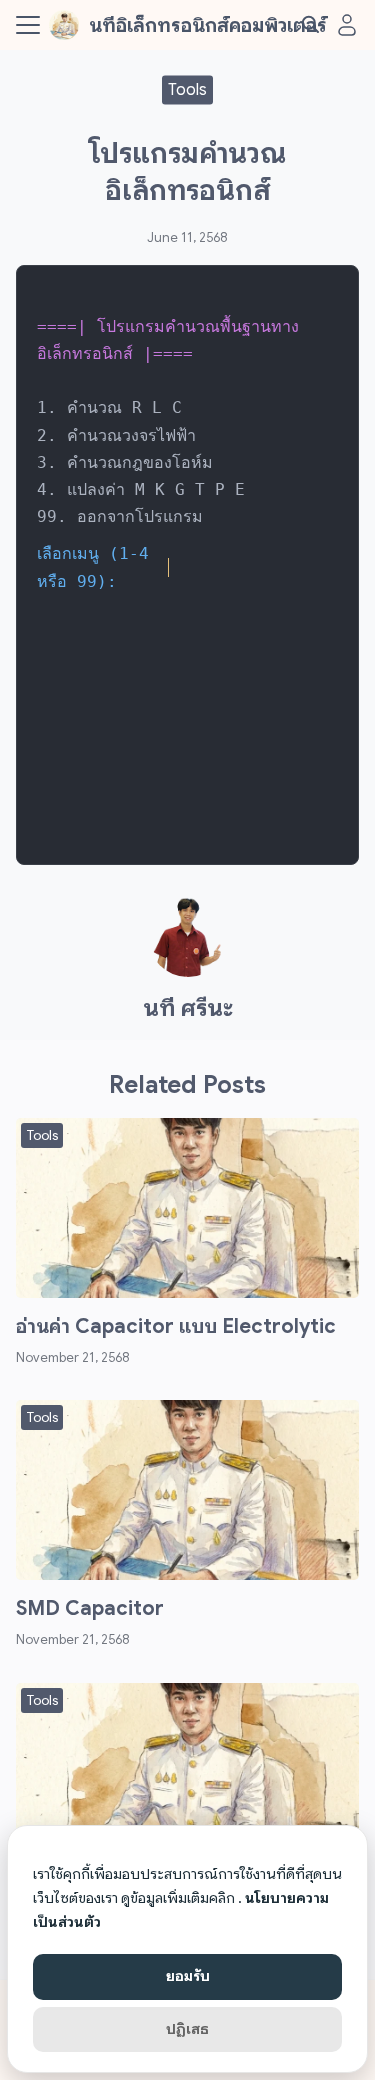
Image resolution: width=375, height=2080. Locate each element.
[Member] (347, 25)
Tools (187, 89)
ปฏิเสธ (187, 2029)
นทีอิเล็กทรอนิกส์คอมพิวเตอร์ (208, 25)
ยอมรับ (188, 1976)
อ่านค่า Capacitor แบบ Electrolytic (176, 1326)
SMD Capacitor (90, 1608)
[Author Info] (188, 972)
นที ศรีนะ (188, 1008)
